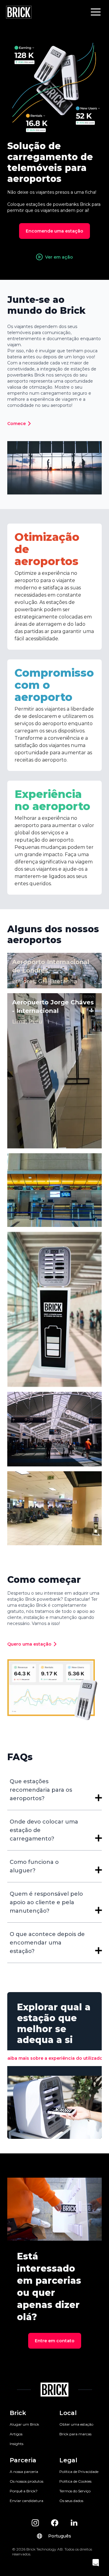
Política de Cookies (75, 2481)
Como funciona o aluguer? (34, 1866)
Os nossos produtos (26, 2481)
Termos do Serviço (75, 2491)
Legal (68, 2460)
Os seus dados (71, 2501)
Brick (18, 2413)
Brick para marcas (75, 2434)
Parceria (23, 2460)
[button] (96, 12)
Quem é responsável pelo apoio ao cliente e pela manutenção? (46, 1902)
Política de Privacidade (79, 2472)
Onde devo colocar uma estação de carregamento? (44, 1830)
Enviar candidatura (26, 2501)
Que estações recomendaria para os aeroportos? (41, 1790)
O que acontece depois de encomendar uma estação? (47, 1943)
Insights (17, 2444)
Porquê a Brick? (24, 2491)
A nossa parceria (24, 2472)
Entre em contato (55, 2341)
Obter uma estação (76, 2424)
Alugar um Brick (24, 2424)
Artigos (16, 2434)
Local (68, 2413)
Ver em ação (59, 257)
